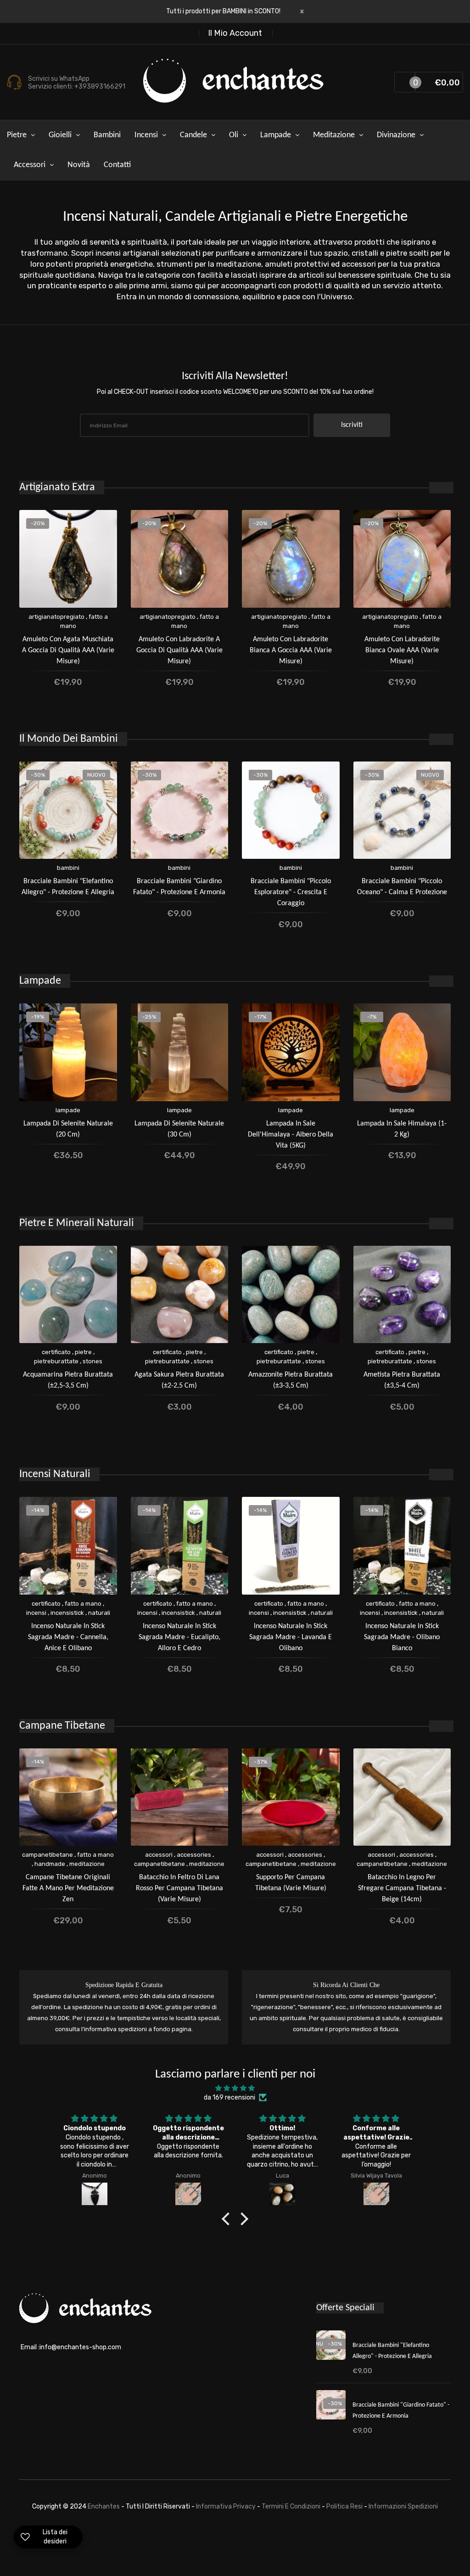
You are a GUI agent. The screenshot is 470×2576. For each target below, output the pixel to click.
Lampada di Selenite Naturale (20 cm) (68, 1129)
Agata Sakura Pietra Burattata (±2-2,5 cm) (179, 1380)
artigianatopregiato (56, 617)
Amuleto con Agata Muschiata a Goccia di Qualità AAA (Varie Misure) (68, 650)
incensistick (67, 1613)
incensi (36, 1613)
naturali (99, 1613)
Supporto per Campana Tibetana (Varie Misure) (291, 1883)
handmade (50, 1864)
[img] (235, 2088)
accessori (159, 1855)
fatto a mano (83, 1604)
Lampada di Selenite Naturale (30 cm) (179, 1129)
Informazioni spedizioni (403, 2506)
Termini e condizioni (292, 2506)
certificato (56, 1352)
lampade (68, 1110)
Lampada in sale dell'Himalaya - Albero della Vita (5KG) (291, 1135)
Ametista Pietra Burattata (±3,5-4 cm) (402, 1380)
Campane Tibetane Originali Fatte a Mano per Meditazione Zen (68, 1888)
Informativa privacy (227, 2506)
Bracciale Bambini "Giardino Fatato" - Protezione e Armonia (179, 887)
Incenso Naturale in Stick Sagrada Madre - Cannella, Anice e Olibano (68, 1637)
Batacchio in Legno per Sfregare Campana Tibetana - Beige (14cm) (402, 1888)
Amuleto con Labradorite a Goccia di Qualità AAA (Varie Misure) (179, 650)
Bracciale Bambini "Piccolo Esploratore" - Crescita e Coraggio (291, 892)
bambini (68, 868)
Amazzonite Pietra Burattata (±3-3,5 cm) (291, 1380)
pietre (83, 1352)
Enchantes (104, 2506)
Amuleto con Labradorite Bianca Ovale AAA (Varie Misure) (402, 650)
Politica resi (345, 2506)
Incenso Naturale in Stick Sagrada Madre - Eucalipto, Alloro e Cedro (179, 1637)
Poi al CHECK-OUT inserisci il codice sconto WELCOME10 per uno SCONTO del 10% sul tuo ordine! (235, 392)
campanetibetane (48, 1855)
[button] (228, 2219)
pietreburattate (56, 1361)
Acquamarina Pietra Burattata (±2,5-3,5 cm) (68, 1380)
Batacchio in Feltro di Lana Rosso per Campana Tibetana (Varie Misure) (179, 1888)
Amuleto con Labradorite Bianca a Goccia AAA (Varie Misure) (291, 650)
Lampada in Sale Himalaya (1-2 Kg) (402, 1129)
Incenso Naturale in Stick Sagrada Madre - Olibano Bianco (402, 1637)
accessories (194, 1855)
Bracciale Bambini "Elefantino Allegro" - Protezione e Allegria (68, 887)
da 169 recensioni (229, 2097)
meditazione (87, 1864)
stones (92, 1361)
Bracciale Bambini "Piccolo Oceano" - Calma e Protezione (402, 887)
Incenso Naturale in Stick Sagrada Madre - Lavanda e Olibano (291, 1637)
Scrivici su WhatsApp (59, 79)
